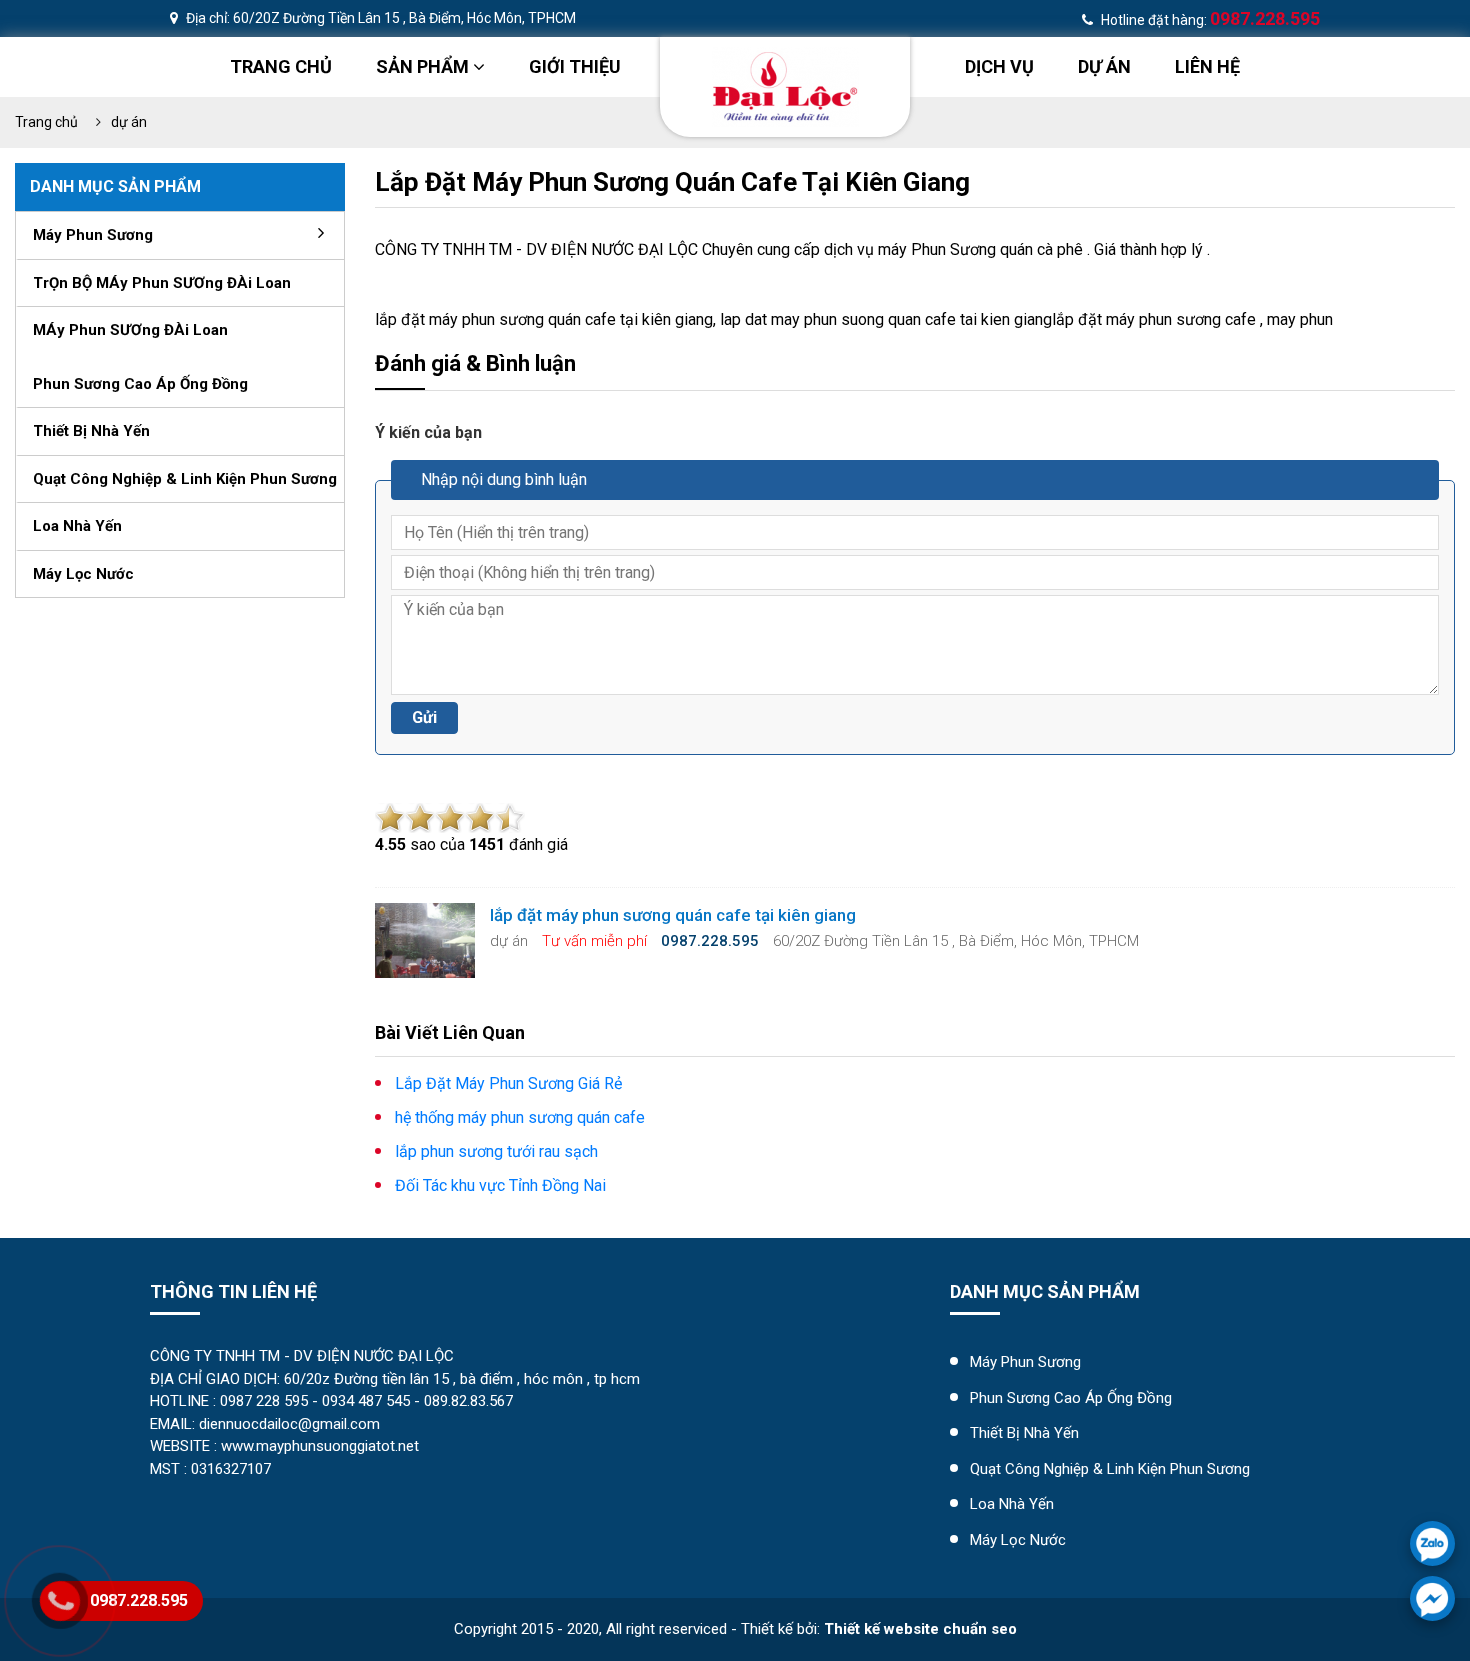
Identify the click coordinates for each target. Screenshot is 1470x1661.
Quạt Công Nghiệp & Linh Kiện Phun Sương (1110, 1469)
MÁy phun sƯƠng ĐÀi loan (130, 330)
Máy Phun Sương (1025, 1362)
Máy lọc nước (83, 574)
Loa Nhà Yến (1012, 1504)
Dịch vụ (999, 66)
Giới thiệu (575, 66)
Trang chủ (281, 66)
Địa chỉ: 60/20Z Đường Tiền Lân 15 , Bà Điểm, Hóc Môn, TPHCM (379, 18)
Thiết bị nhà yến (91, 431)
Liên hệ (1207, 66)
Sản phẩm (424, 66)
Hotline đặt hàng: (1209, 20)
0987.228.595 (139, 1600)
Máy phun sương (93, 235)
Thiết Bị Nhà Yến (1024, 1433)
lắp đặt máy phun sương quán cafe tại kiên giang (672, 182)
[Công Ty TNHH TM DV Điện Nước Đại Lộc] (785, 85)
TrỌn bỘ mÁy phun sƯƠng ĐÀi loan (162, 283)
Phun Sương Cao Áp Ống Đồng (1071, 1398)
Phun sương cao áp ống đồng (140, 384)
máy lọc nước (1018, 1540)
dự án (1104, 66)
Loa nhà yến (77, 526)
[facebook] (1432, 1598)
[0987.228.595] (1432, 1543)
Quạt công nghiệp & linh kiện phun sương (185, 479)
